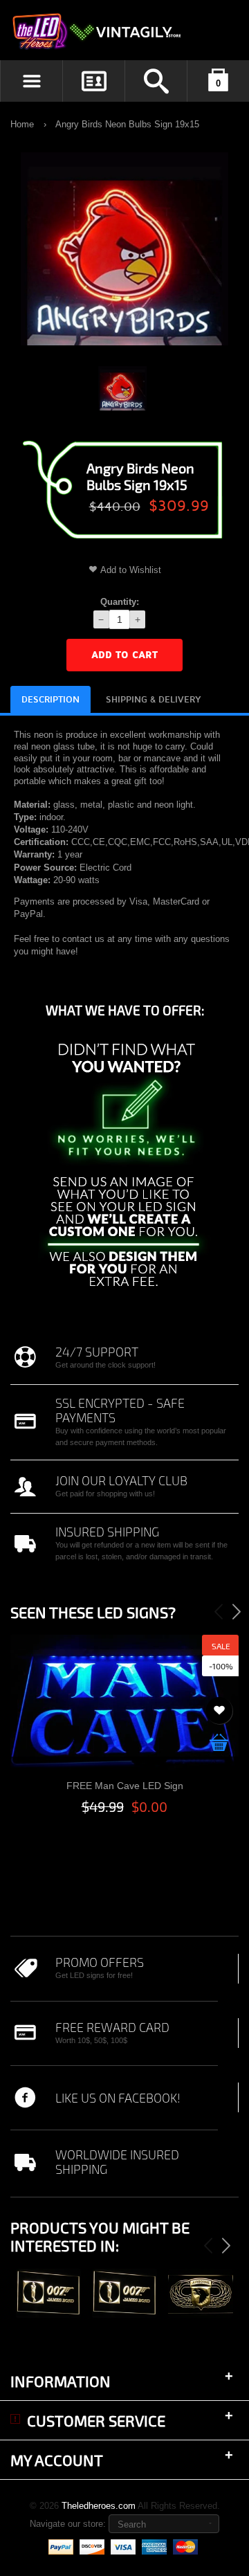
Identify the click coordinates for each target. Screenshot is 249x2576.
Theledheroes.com (99, 2506)
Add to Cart (124, 655)
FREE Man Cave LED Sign (125, 1786)
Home (22, 124)
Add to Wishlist (131, 570)
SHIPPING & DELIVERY (154, 700)
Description (50, 700)
